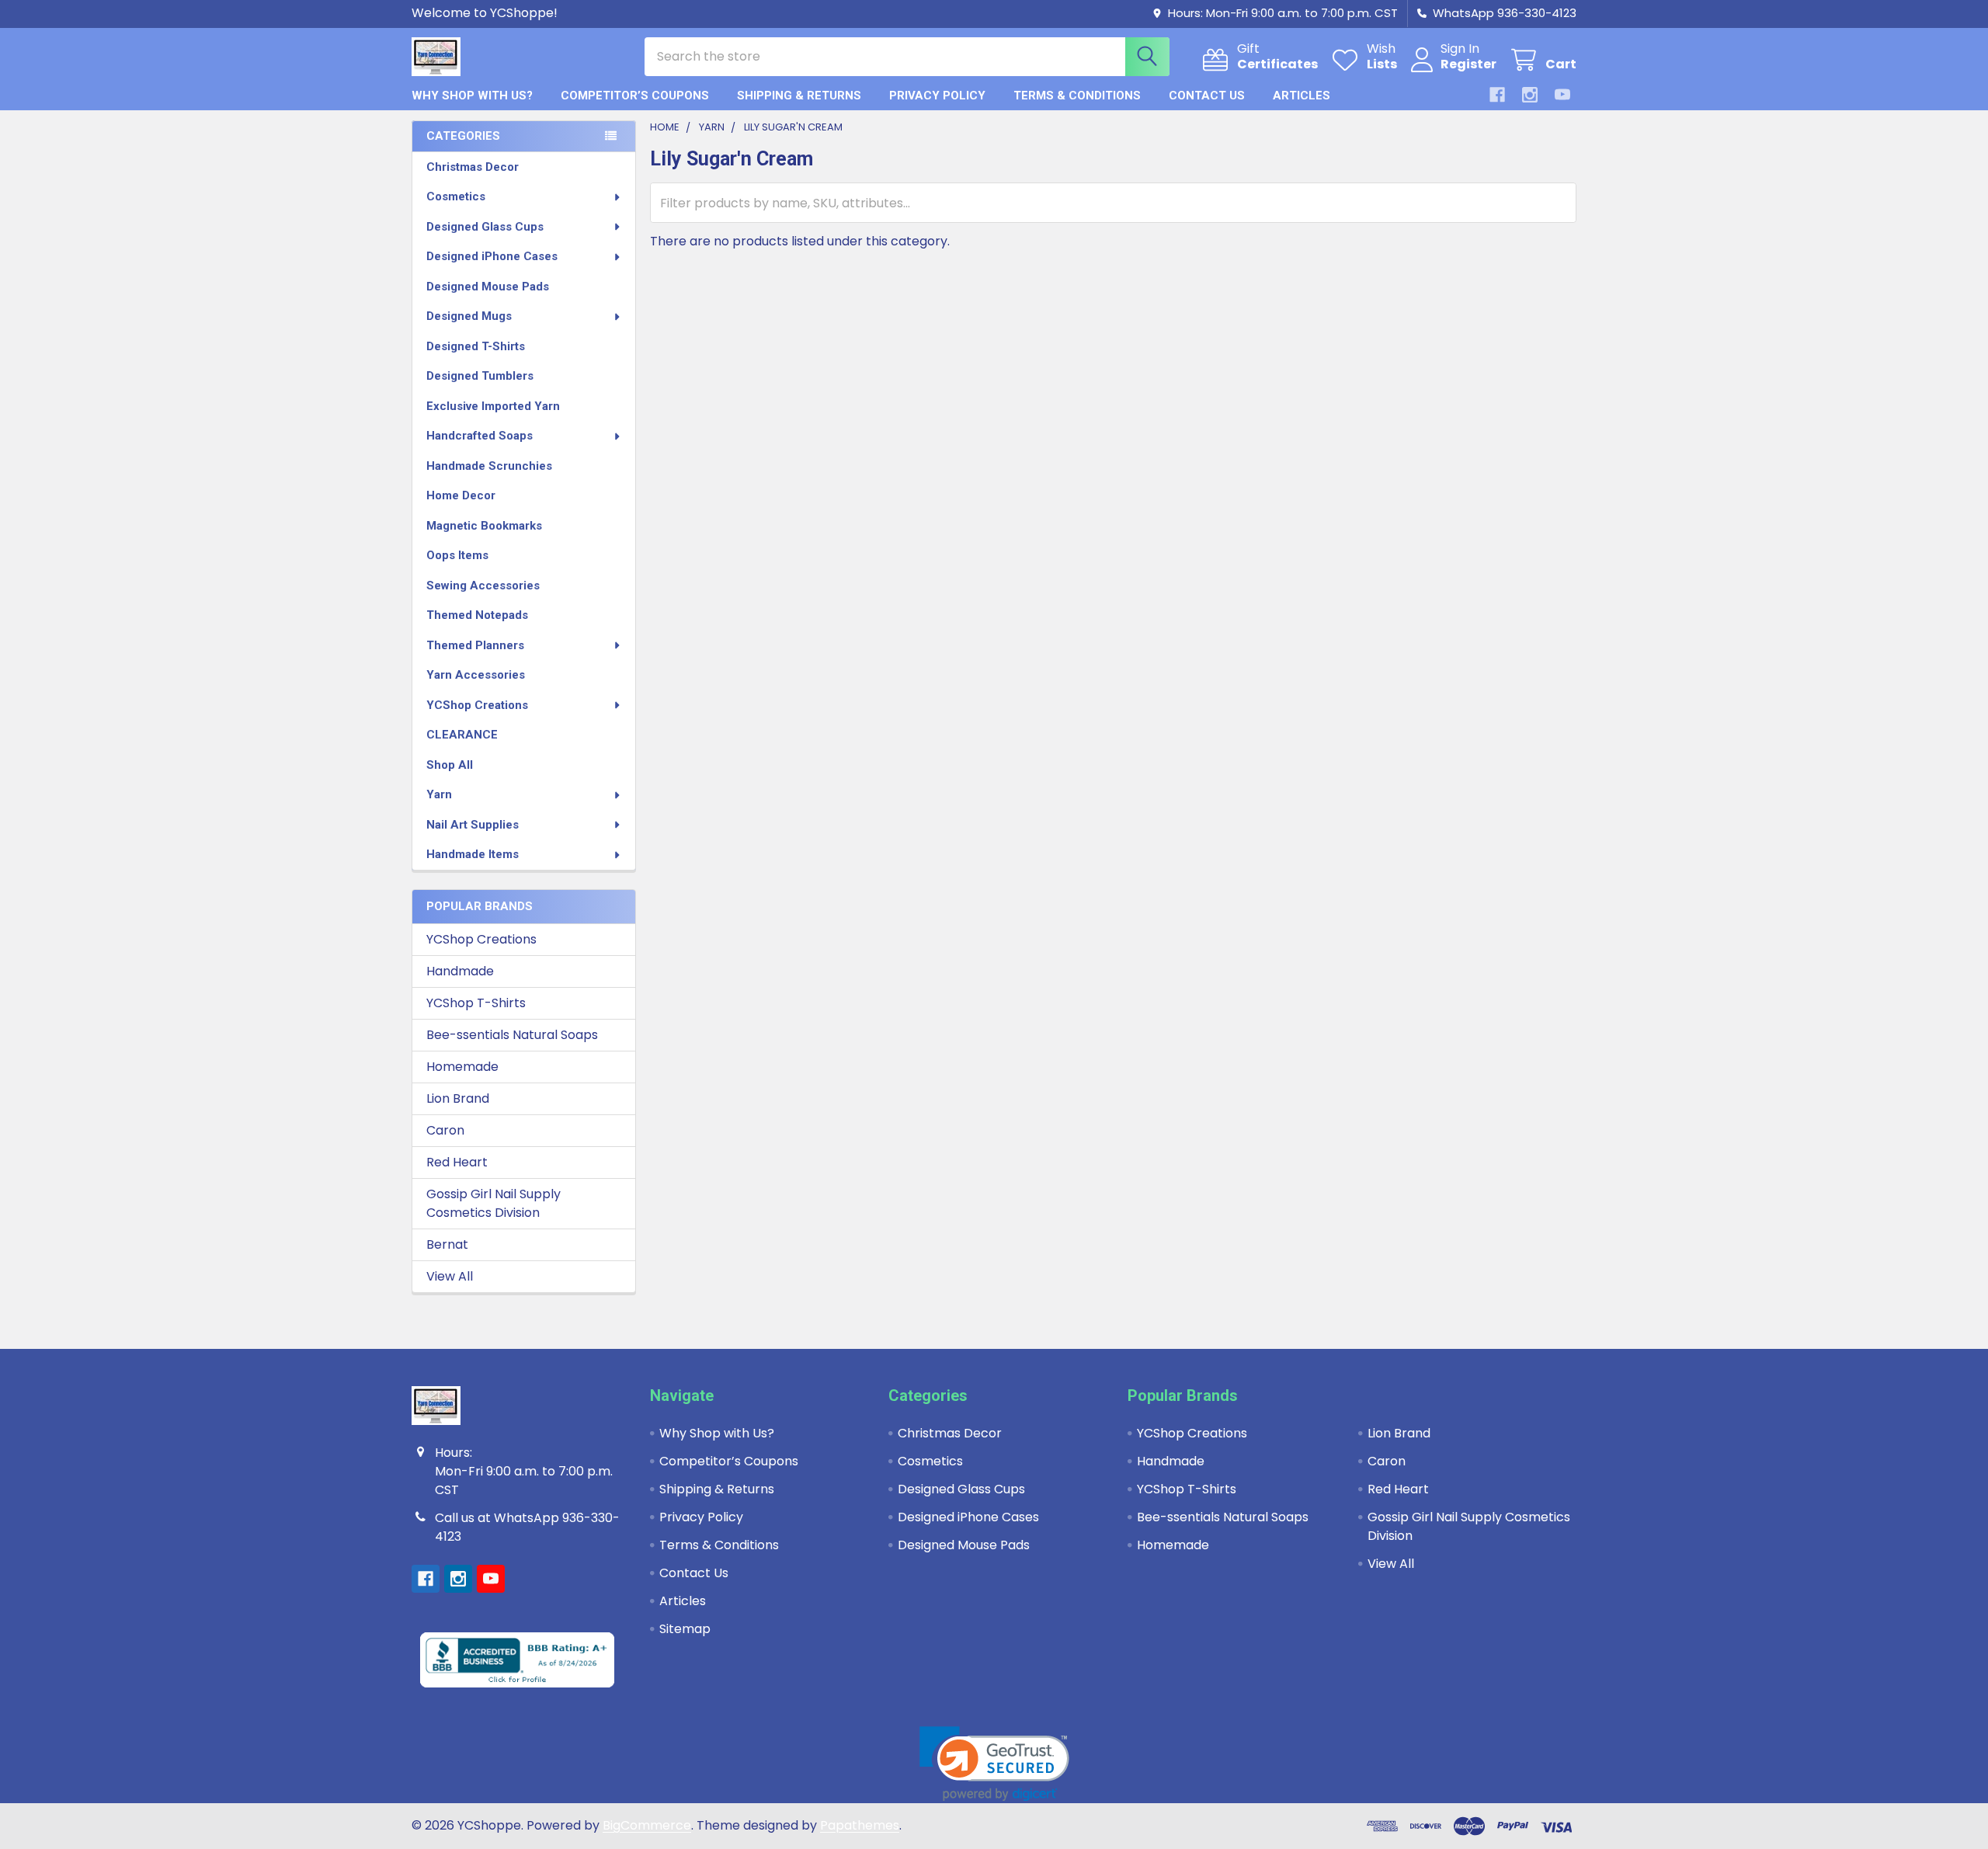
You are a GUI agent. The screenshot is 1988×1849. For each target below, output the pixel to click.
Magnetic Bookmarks (484, 526)
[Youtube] (1562, 95)
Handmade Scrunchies (489, 466)
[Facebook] (1497, 95)
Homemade (462, 1067)
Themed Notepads (477, 615)
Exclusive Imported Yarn (493, 406)
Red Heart (457, 1162)
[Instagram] (1530, 95)
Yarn (439, 794)
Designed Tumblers (480, 376)
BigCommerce (647, 1825)
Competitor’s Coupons (635, 96)
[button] (994, 1764)
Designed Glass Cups (485, 227)
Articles (1302, 96)
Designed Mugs (469, 316)
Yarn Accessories (476, 675)
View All (450, 1276)
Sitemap (685, 1629)
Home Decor (461, 495)
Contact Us (1207, 96)
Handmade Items (473, 854)
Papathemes (860, 1825)
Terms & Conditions (1077, 96)
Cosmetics (456, 196)
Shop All (450, 765)
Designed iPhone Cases (492, 256)
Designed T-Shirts (476, 346)
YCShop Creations (477, 705)
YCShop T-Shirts (476, 1003)
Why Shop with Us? (472, 96)
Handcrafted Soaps (480, 436)
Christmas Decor (473, 167)
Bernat (447, 1244)
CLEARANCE (462, 735)
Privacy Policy (937, 96)
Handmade (460, 971)
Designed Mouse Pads (488, 287)
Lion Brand (458, 1098)
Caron (445, 1130)
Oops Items (457, 555)
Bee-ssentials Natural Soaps (512, 1035)
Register (1468, 64)
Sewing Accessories (483, 586)
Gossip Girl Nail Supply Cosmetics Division (494, 1203)
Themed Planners (475, 645)
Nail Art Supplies (473, 825)
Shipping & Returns (799, 96)
